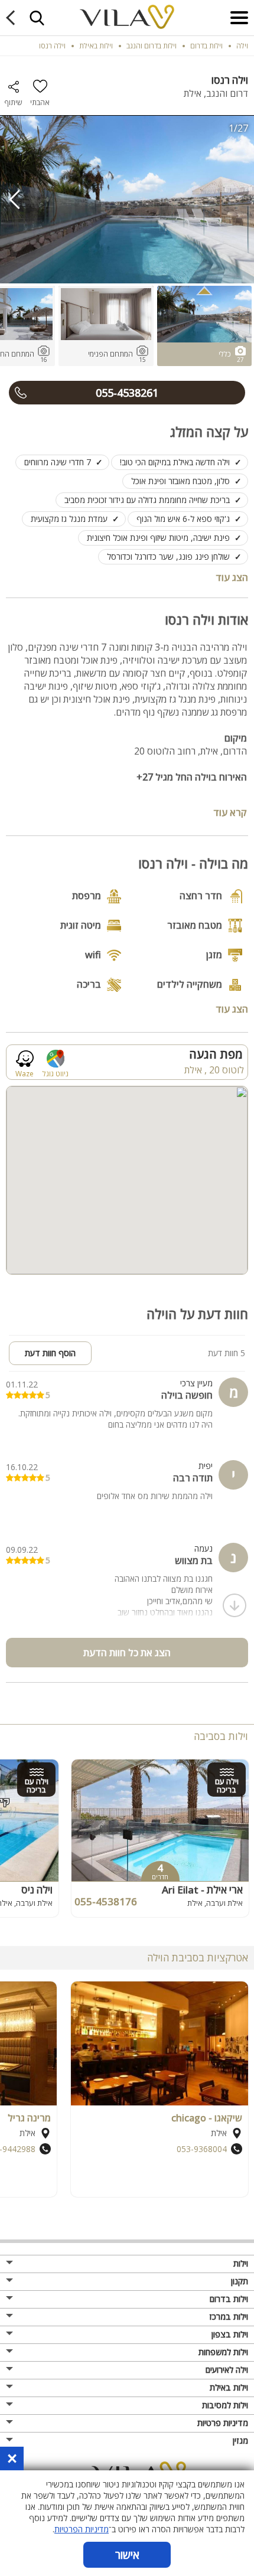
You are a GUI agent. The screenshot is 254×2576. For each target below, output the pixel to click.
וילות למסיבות (225, 2405)
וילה (242, 46)
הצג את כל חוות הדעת (127, 1653)
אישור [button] (127, 2555)
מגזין (240, 2440)
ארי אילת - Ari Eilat (202, 1890)
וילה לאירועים (227, 2370)
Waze (25, 1073)
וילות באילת (229, 2387)
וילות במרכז (229, 2317)
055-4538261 (127, 393)
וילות (241, 2263)
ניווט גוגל (56, 1073)
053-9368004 (202, 2149)
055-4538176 (106, 1901)
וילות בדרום (229, 2299)
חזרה (13, 18)
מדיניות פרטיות (223, 2423)
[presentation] (15, 200)
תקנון (240, 2281)
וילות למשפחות (223, 2352)
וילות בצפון (230, 2334)
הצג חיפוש (37, 18)
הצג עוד (232, 577)
